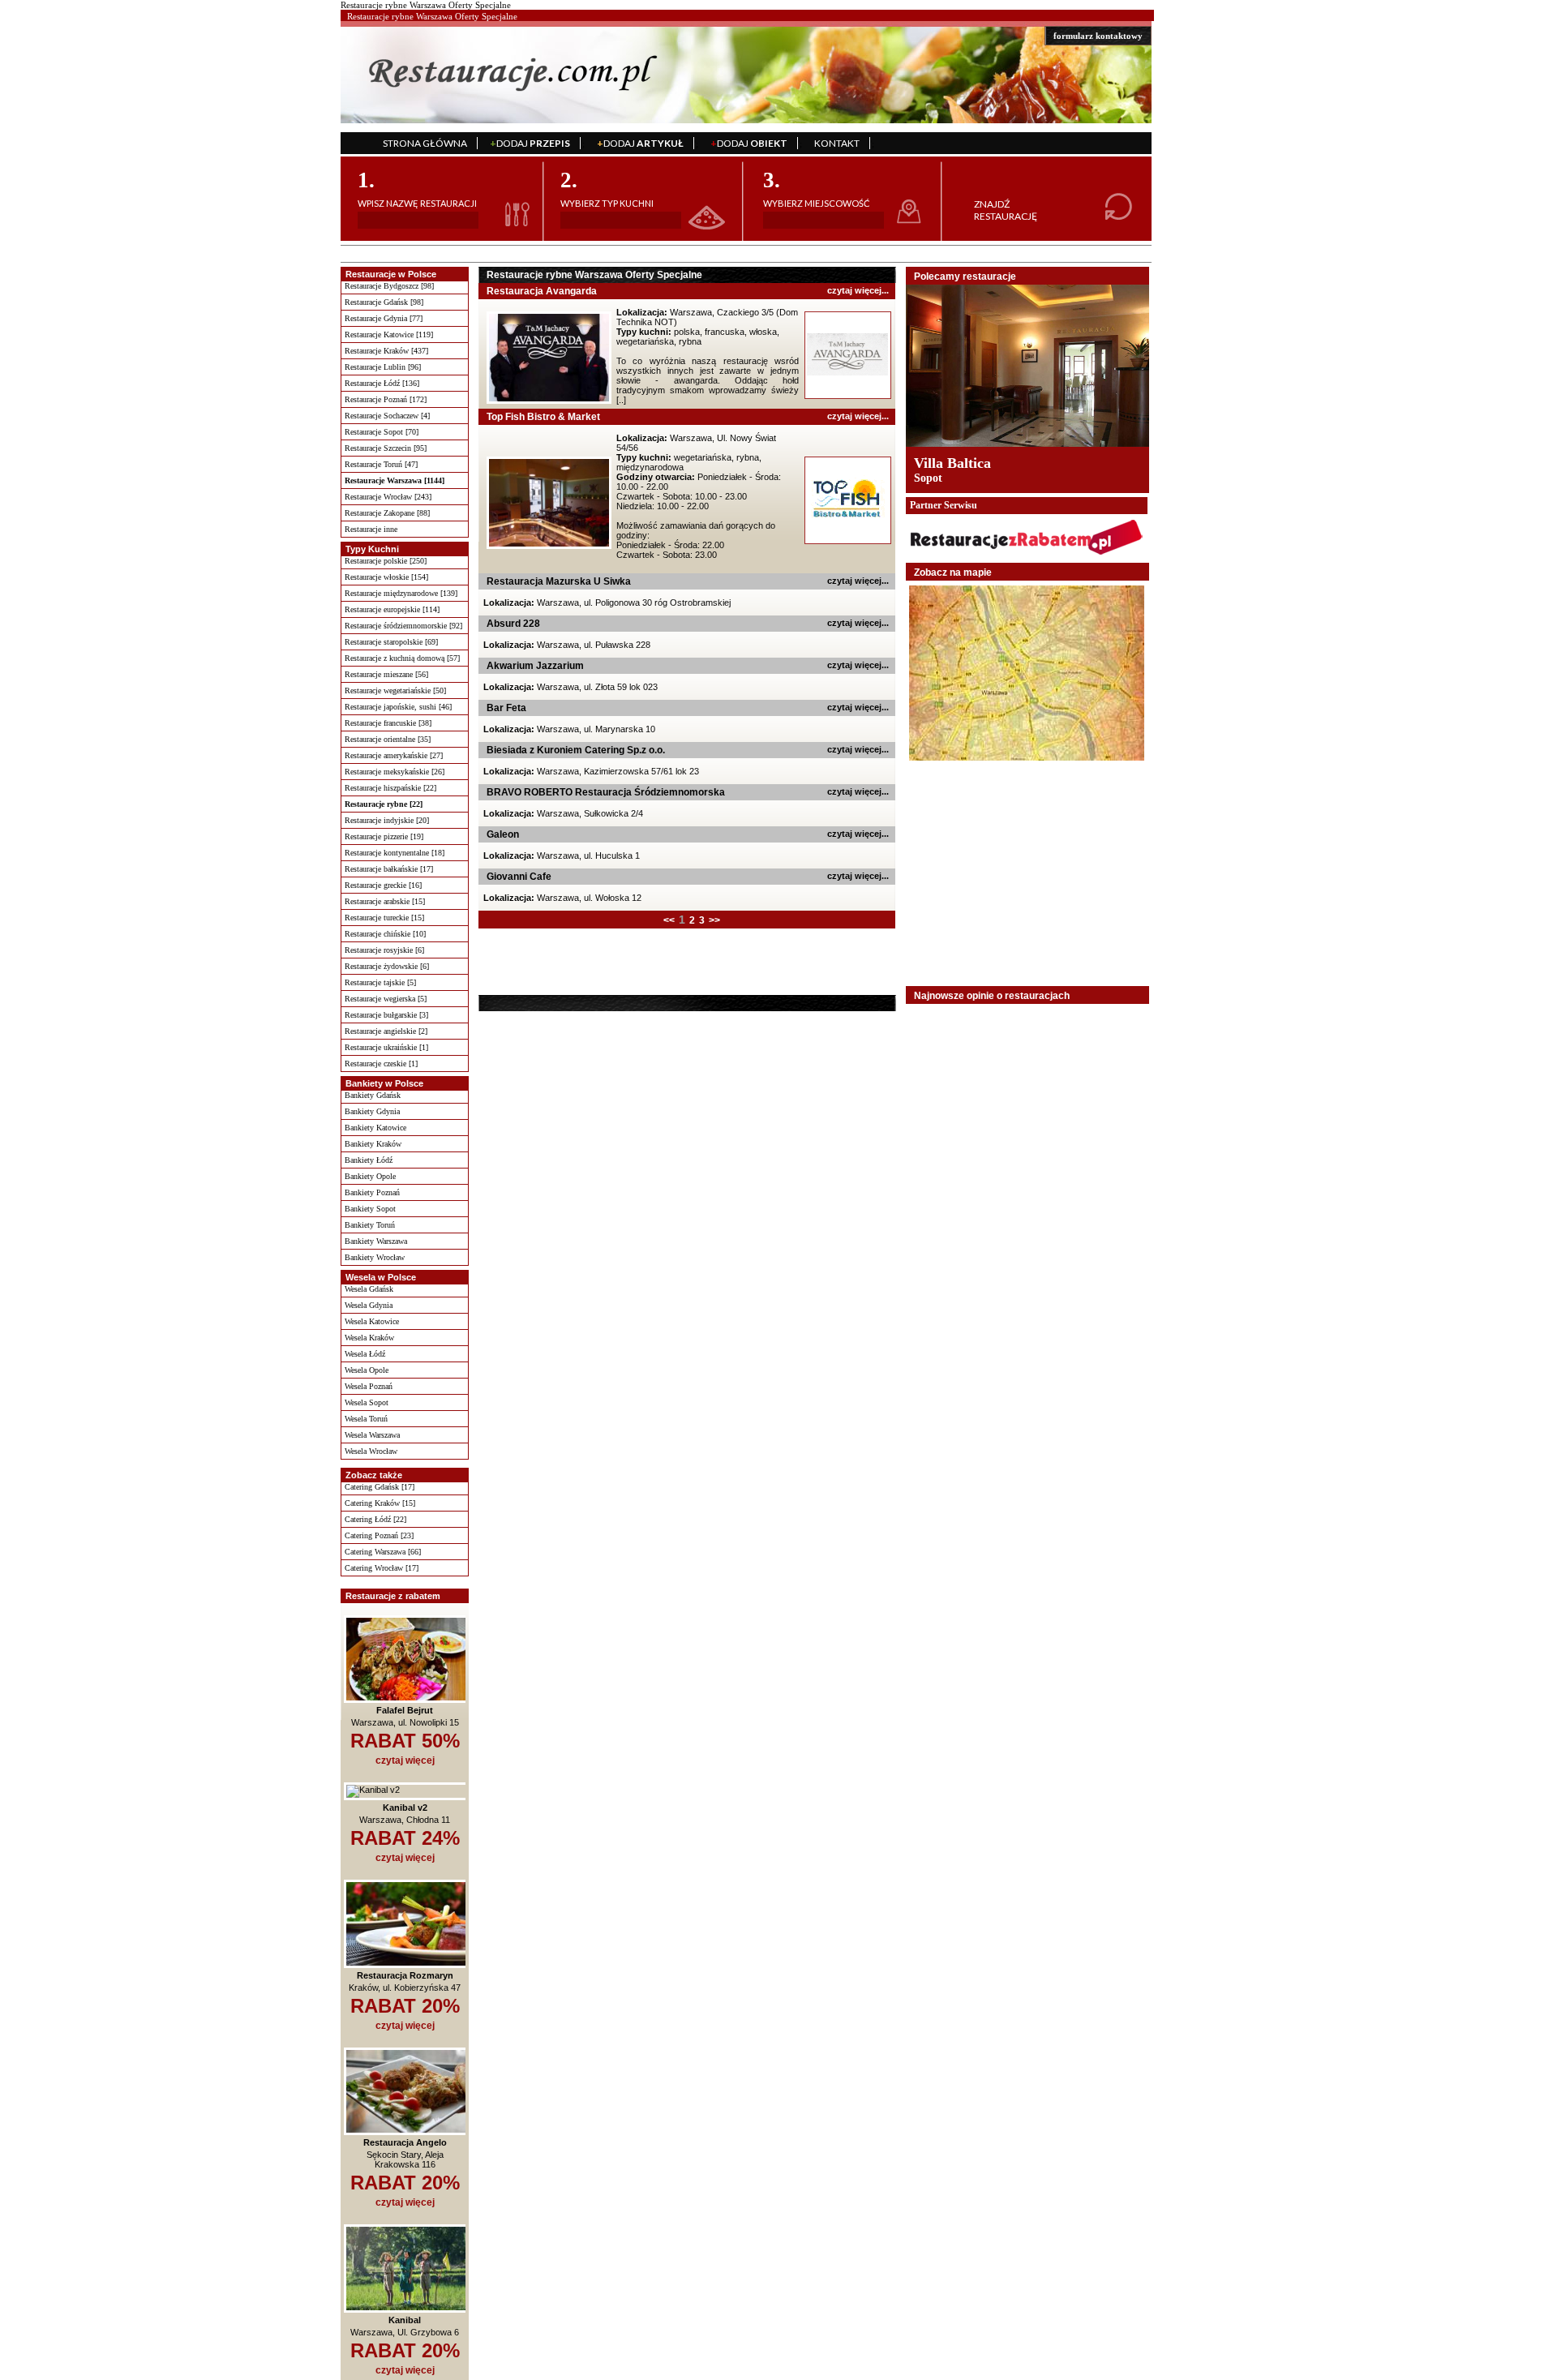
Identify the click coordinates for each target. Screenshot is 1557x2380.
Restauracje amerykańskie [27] (394, 755)
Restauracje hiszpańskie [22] (390, 788)
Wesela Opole (367, 1370)
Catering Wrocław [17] (382, 1568)
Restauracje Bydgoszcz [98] (389, 286)
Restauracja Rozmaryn (405, 1975)
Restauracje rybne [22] (384, 804)
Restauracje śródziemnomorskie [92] (403, 626)
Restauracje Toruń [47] (381, 464)
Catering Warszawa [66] (383, 1552)
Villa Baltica (952, 463)
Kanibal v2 (405, 1808)
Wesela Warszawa (372, 1435)
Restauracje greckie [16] (383, 885)
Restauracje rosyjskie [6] (384, 950)
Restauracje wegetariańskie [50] (395, 690)
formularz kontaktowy (1098, 36)
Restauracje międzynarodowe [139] (401, 593)
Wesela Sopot (367, 1402)
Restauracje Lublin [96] (383, 367)
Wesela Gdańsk (369, 1289)
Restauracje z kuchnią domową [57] (402, 658)
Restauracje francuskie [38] (388, 723)
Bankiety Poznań (372, 1192)
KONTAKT (837, 143)
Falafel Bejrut (405, 1710)
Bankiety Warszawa (376, 1241)
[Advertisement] (581, 961)
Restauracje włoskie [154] (386, 577)
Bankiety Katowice (375, 1128)
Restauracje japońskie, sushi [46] (398, 707)
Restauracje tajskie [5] (380, 982)
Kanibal (405, 2320)
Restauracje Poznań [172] (386, 399)
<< (669, 920)
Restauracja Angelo (405, 2142)
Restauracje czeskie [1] (381, 1063)
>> (714, 920)
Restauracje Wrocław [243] (388, 497)
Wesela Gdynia (369, 1305)
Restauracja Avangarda (542, 291)
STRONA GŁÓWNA (425, 143)
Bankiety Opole (370, 1176)
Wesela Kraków (369, 1338)
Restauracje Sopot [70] (382, 432)
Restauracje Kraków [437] (386, 351)
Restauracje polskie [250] (386, 561)
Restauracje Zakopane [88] (387, 513)
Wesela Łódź (365, 1354)
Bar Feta (506, 708)
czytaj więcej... (858, 290)
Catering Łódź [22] (375, 1519)
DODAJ (530, 143)
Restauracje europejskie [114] (392, 609)
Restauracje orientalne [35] (388, 739)
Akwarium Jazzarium (535, 666)
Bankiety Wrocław (375, 1257)
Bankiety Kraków (373, 1144)
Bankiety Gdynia (372, 1111)
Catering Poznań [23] (379, 1535)
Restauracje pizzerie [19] (384, 836)
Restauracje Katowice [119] (389, 334)
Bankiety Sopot (370, 1209)
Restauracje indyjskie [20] (387, 820)
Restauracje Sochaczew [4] (387, 416)
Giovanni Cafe (519, 877)
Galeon (503, 834)
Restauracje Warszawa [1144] (395, 480)
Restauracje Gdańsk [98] (384, 302)
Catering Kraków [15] (380, 1503)
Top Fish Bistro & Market (543, 417)
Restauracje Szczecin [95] (386, 448)
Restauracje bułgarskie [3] (386, 1015)
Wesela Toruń (366, 1419)
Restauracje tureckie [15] (384, 918)
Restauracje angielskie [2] (386, 1031)
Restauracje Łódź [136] (382, 383)
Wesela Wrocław (371, 1451)
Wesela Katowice (372, 1321)
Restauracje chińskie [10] (385, 934)
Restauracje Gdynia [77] (384, 318)
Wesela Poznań (369, 1386)
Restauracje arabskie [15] (385, 901)
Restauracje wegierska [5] (386, 999)
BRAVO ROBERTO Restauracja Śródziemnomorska (606, 792)
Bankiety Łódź (369, 1160)
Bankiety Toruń (370, 1225)
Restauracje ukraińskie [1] (386, 1047)
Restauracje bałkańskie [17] (389, 869)
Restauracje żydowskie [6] (387, 966)
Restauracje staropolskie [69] (391, 642)
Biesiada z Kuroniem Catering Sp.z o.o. (576, 750)
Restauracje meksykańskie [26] (395, 772)
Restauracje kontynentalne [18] (395, 853)
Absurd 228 (513, 624)
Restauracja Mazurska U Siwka (559, 581)
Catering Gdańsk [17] (380, 1487)
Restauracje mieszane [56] (386, 674)
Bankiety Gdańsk (373, 1095)
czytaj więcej (405, 1760)
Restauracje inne (371, 529)
